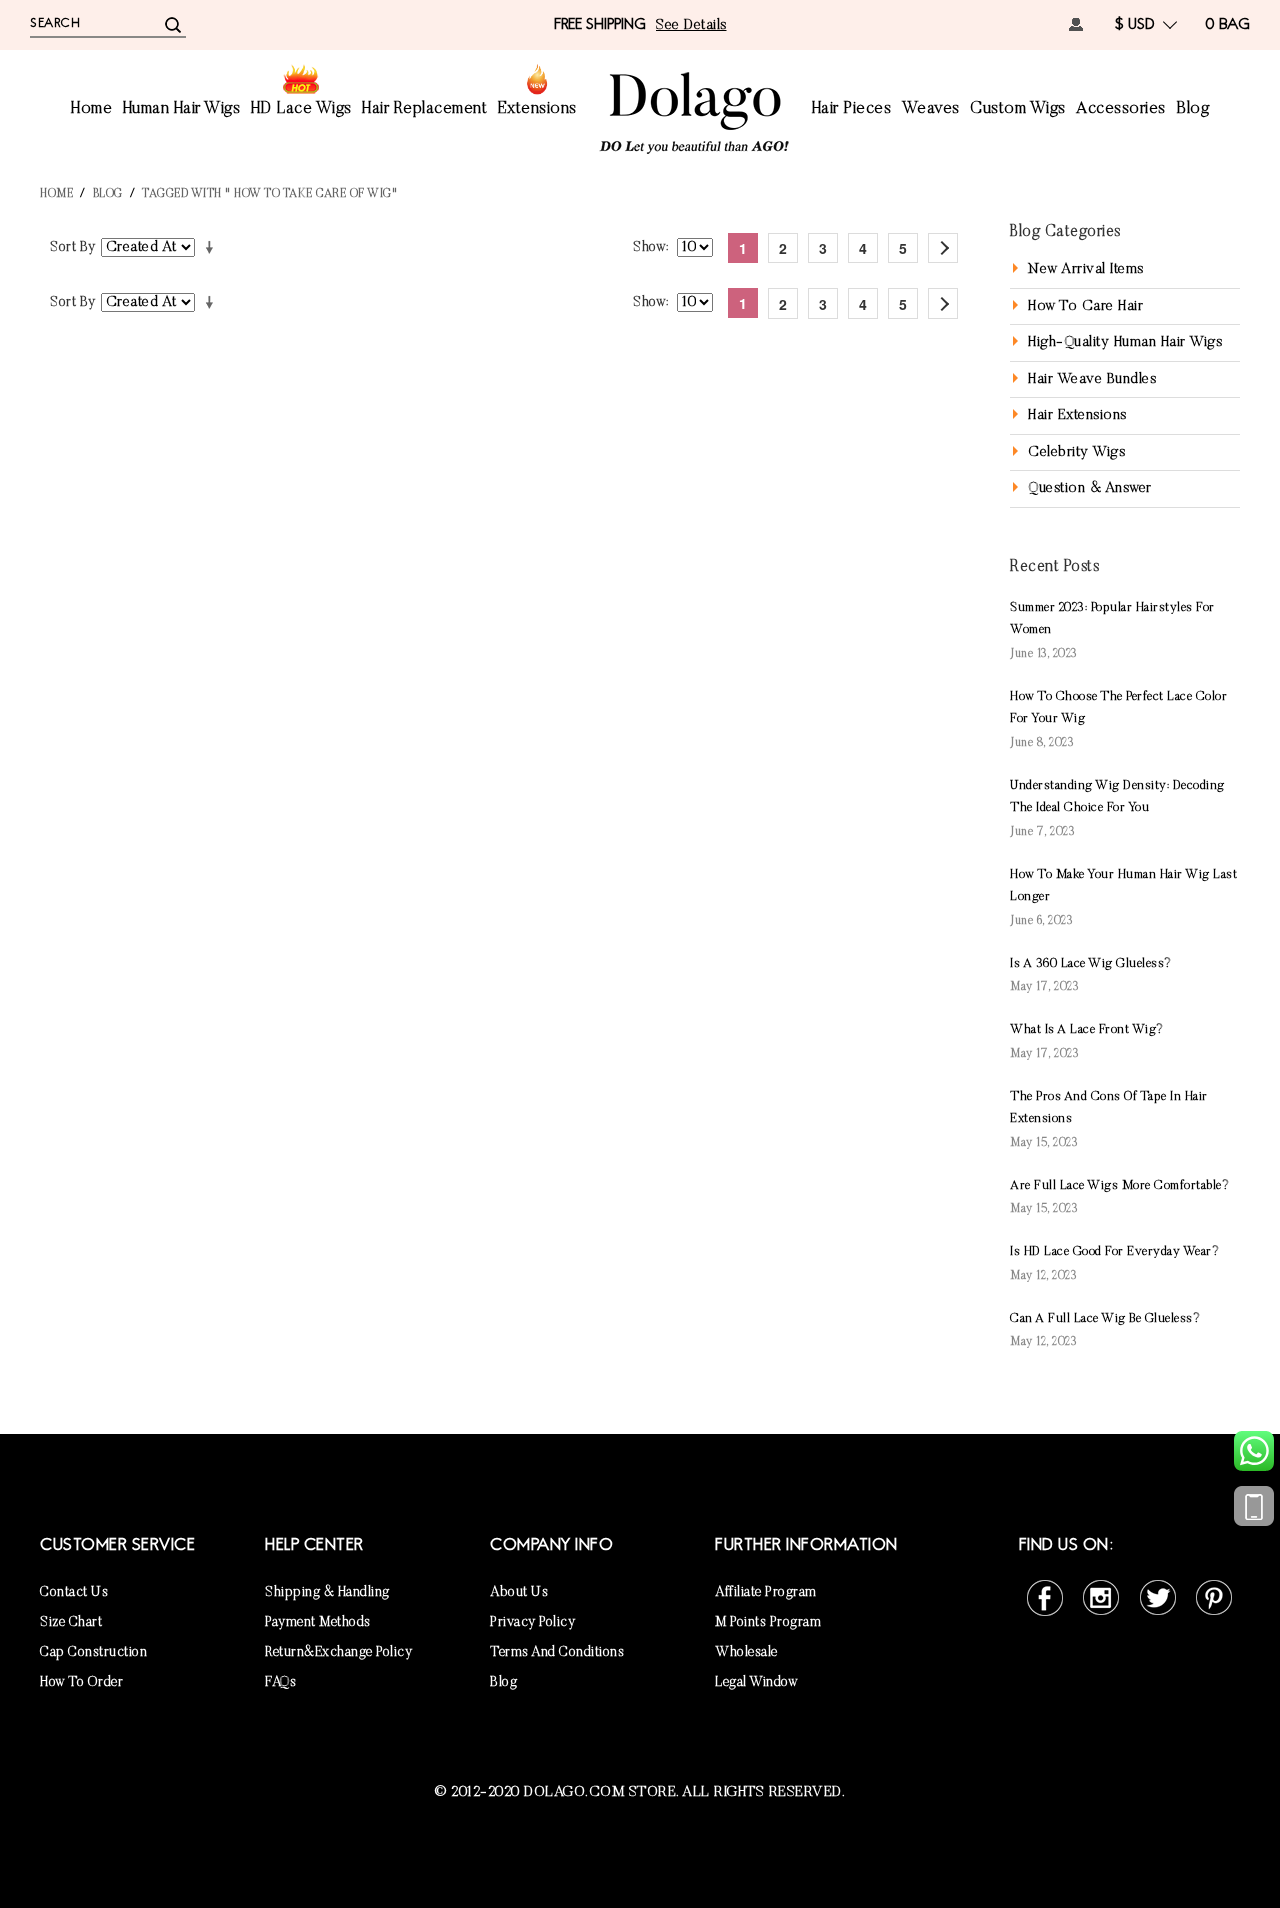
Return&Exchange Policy (338, 1653)
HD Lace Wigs (301, 109)
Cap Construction (93, 1653)
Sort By (73, 248)
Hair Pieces (852, 109)
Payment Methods (318, 1623)
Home (91, 109)
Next (943, 248)
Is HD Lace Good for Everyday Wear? (1114, 1251)
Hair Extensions (1077, 415)
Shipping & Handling (327, 1593)
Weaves (931, 109)
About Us (519, 1593)
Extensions (537, 109)
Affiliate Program (766, 1593)
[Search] (173, 24)
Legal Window (756, 1683)
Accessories (1121, 109)
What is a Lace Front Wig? (1087, 1029)
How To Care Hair (1085, 306)
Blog (1192, 109)
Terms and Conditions (557, 1653)
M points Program (768, 1623)
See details (691, 25)
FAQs (280, 1683)
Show (649, 248)
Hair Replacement (424, 109)
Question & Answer (1090, 488)
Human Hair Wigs (182, 109)
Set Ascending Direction (213, 248)
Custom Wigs (1018, 109)
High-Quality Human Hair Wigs (1125, 342)
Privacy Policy (532, 1623)
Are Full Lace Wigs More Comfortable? (1119, 1185)
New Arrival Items (1086, 269)
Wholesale (746, 1653)
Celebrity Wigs (1076, 452)
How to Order (81, 1683)
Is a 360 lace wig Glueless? (1091, 963)
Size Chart (71, 1623)
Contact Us (74, 1593)
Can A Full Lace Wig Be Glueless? (1105, 1318)
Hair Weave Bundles (1092, 379)
